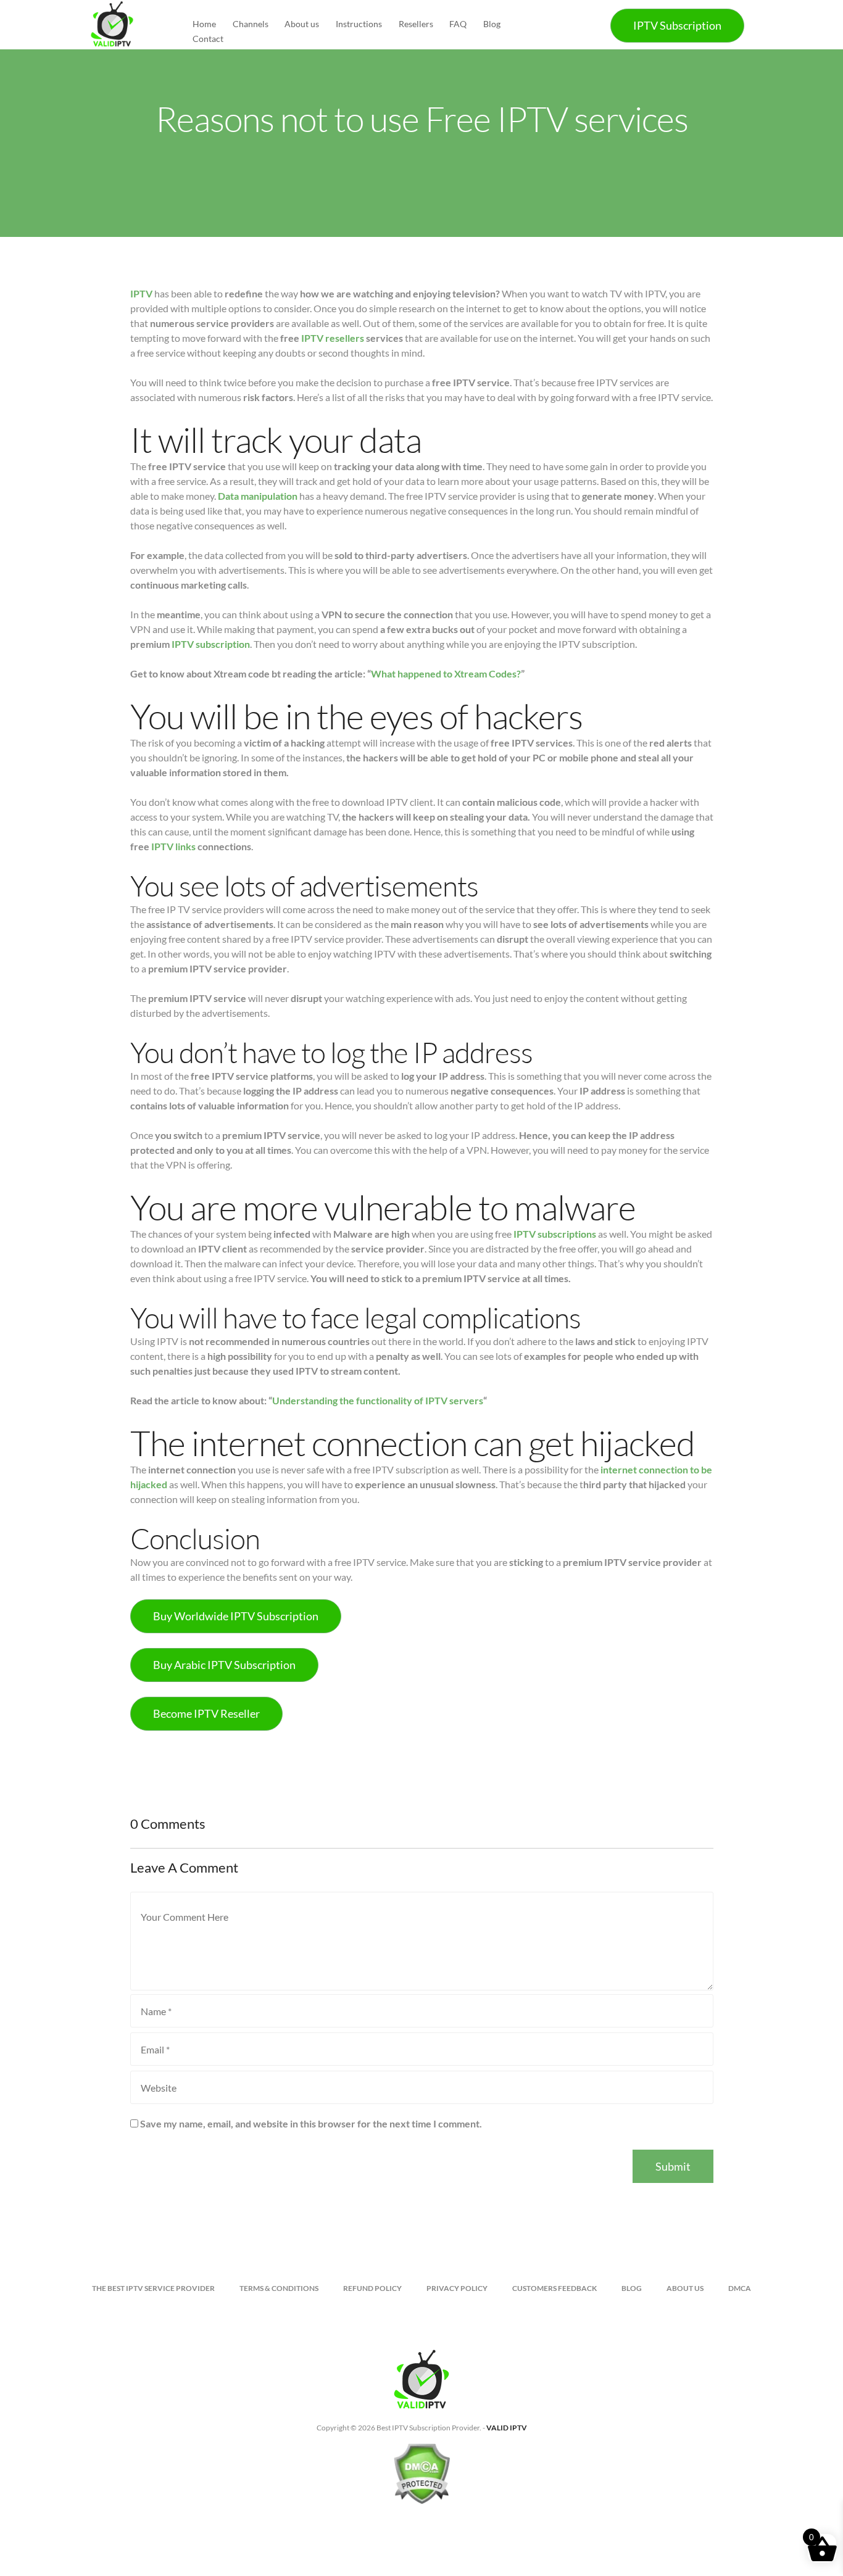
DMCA (740, 2288)
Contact (208, 39)
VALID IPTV (507, 2428)
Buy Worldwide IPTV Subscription (236, 1616)
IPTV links (173, 846)
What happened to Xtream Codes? (446, 673)
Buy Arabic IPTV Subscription (224, 1665)
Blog (492, 24)
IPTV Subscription (677, 25)
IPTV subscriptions (555, 1234)
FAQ (458, 24)
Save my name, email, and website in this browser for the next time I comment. (311, 2123)
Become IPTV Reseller (206, 1713)
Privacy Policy (457, 2288)
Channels (251, 24)
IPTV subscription (211, 644)
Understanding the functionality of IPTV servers (378, 1400)
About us (302, 24)
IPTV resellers (333, 338)
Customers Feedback (554, 2288)
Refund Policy (372, 2288)
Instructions (359, 24)
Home (204, 24)
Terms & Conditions (279, 2288)
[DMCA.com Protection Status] (421, 2479)
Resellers (416, 24)
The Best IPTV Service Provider (153, 2288)
